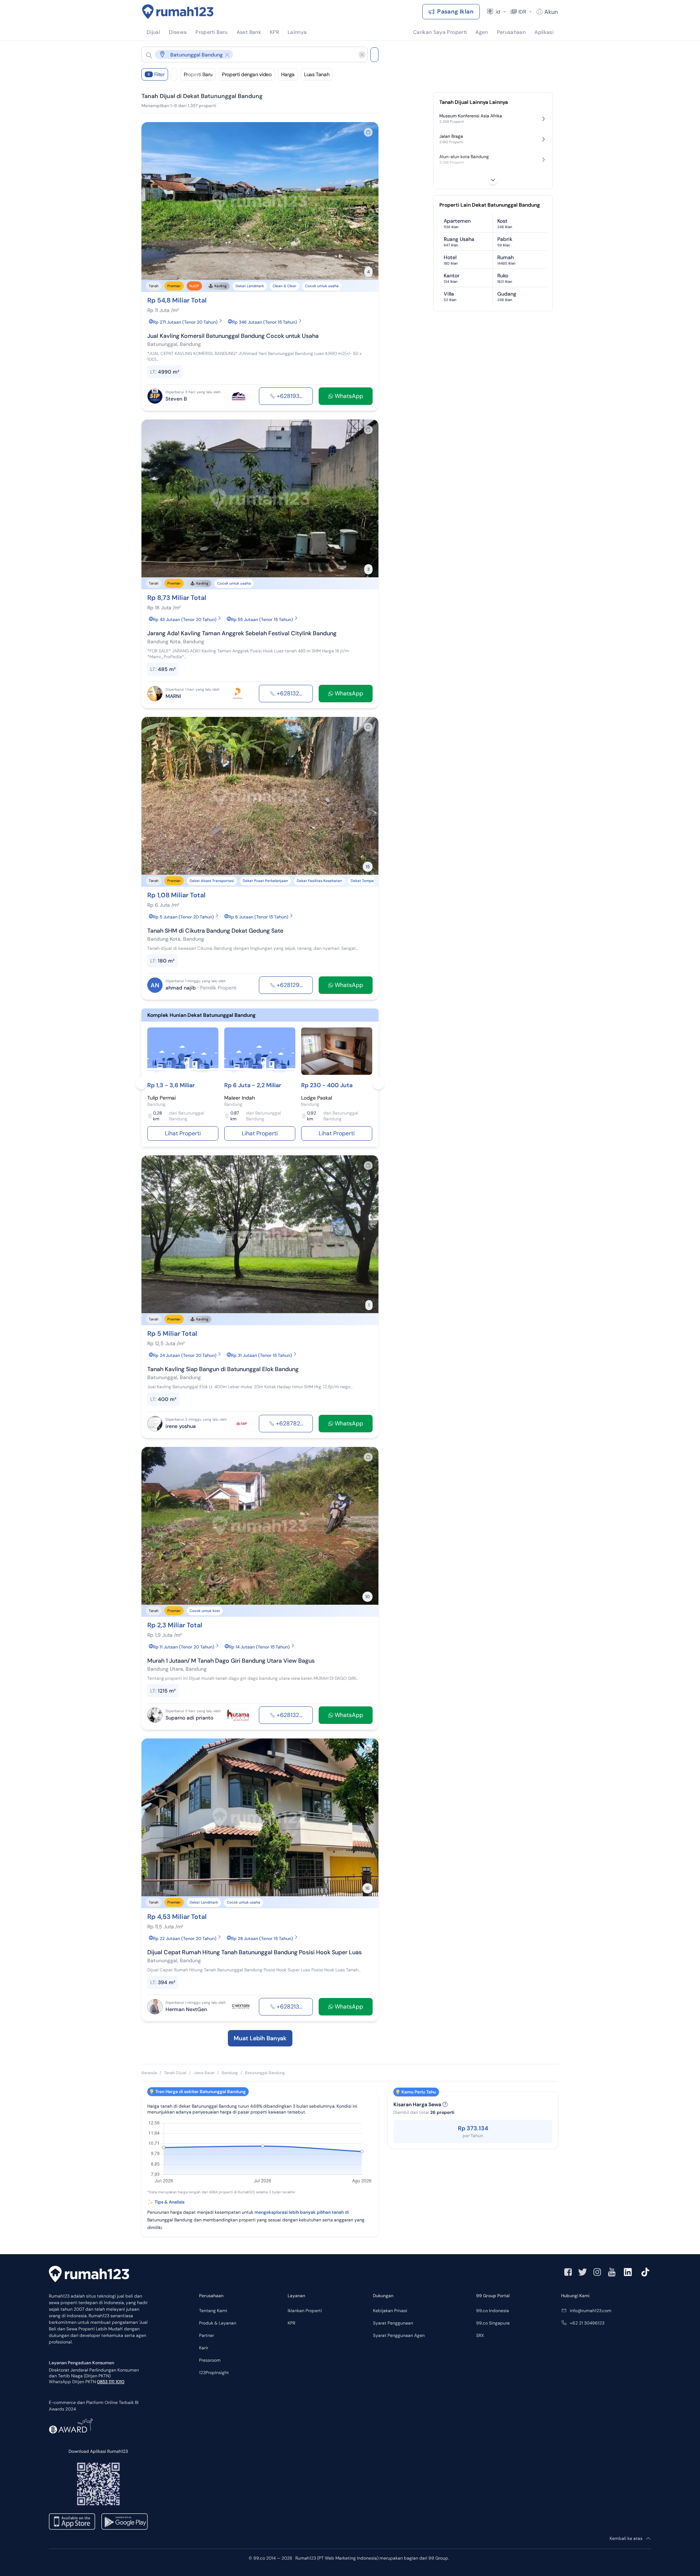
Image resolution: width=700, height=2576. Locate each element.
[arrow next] (365, 201)
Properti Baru (198, 74)
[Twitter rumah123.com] (583, 2272)
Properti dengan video (247, 74)
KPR (291, 2323)
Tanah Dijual (175, 2073)
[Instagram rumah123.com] (597, 2272)
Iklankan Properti (305, 2311)
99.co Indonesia (493, 2311)
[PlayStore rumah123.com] (125, 2522)
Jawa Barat (204, 2073)
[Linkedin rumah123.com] (628, 2272)
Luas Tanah (317, 74)
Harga (288, 74)
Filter (156, 74)
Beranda (149, 2073)
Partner (207, 2335)
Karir (204, 2348)
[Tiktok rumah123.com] (645, 2272)
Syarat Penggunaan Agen (399, 2335)
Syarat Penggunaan (393, 2323)
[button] (249, 54)
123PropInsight (214, 2373)
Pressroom (210, 2360)
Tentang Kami (213, 2311)
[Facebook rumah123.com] (568, 2272)
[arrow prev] (155, 201)
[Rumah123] (178, 12)
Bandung (230, 2073)
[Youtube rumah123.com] (612, 2272)
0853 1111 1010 (111, 2382)
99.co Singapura (493, 2323)
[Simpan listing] (368, 132)
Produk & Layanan (218, 2323)
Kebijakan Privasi (390, 2311)
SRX (480, 2335)
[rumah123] (89, 2275)
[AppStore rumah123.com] (72, 2522)
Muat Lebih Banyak (260, 2038)
